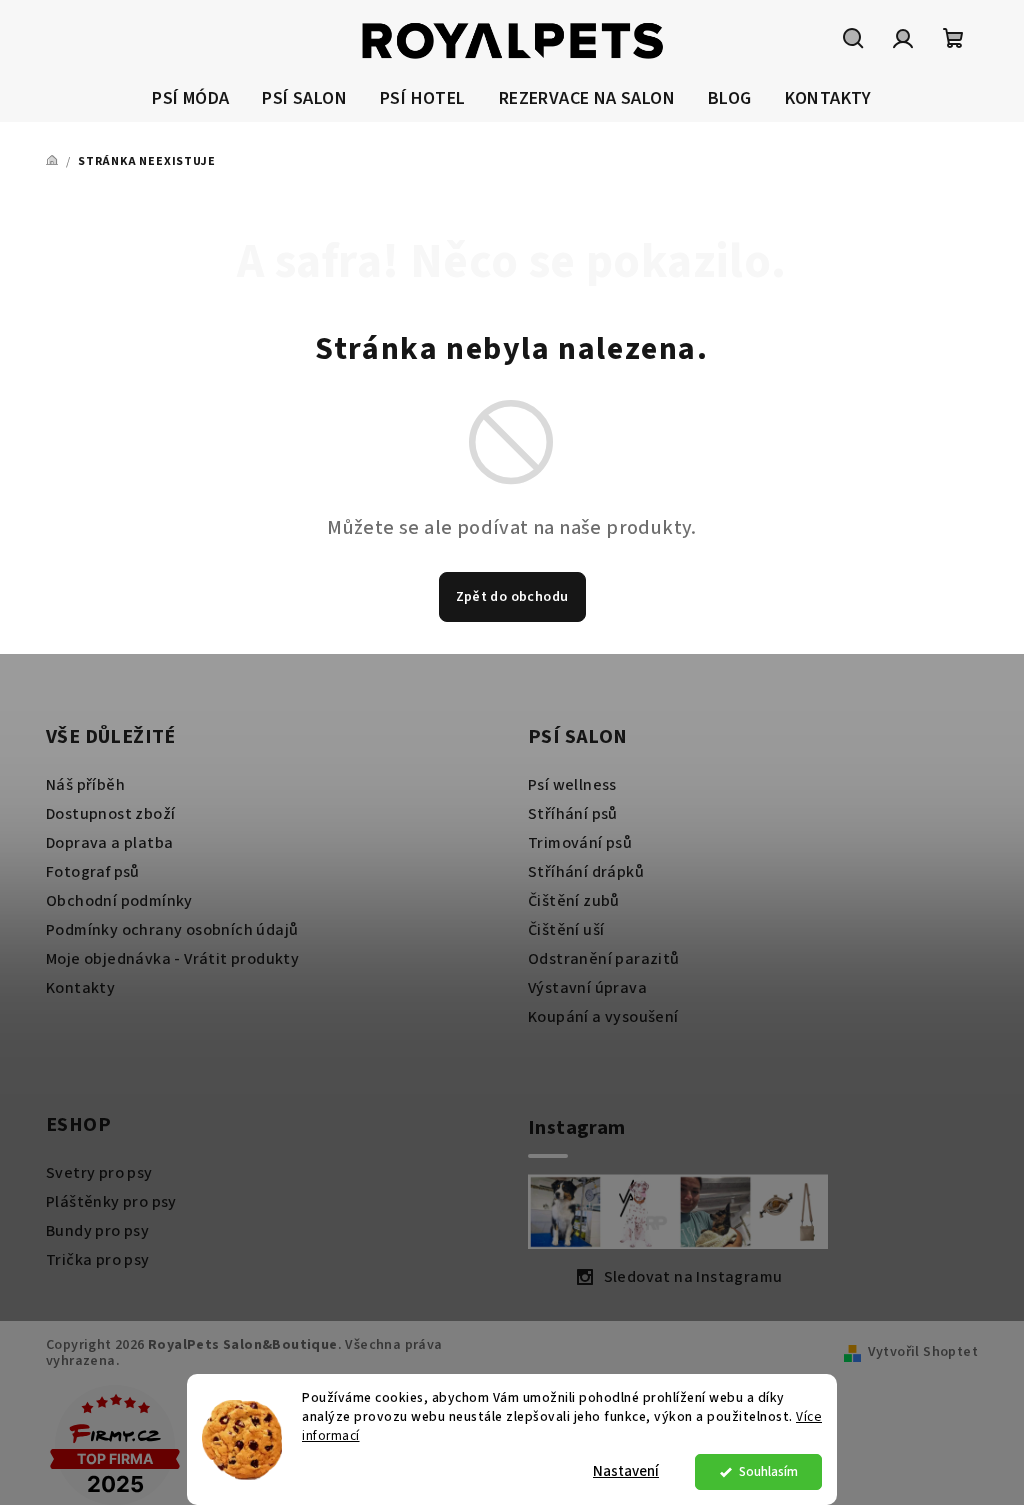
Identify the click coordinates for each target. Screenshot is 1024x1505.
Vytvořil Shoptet (923, 1352)
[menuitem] (190, 99)
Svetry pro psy (99, 1173)
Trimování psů (580, 843)
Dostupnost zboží (110, 814)
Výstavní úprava (587, 988)
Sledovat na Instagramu (693, 1277)
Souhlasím (768, 1471)
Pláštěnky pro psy (111, 1202)
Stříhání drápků (586, 872)
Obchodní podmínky (119, 901)
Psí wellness (572, 785)
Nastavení (626, 1471)
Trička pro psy (98, 1260)
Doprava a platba (109, 843)
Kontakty (80, 988)
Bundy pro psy (97, 1231)
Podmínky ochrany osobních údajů (172, 930)
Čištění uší (566, 930)
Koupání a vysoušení (603, 1017)
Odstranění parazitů (604, 959)
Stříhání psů (573, 814)
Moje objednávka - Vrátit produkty (172, 959)
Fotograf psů (93, 872)
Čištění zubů (574, 901)
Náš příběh (85, 785)
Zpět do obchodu (512, 597)
